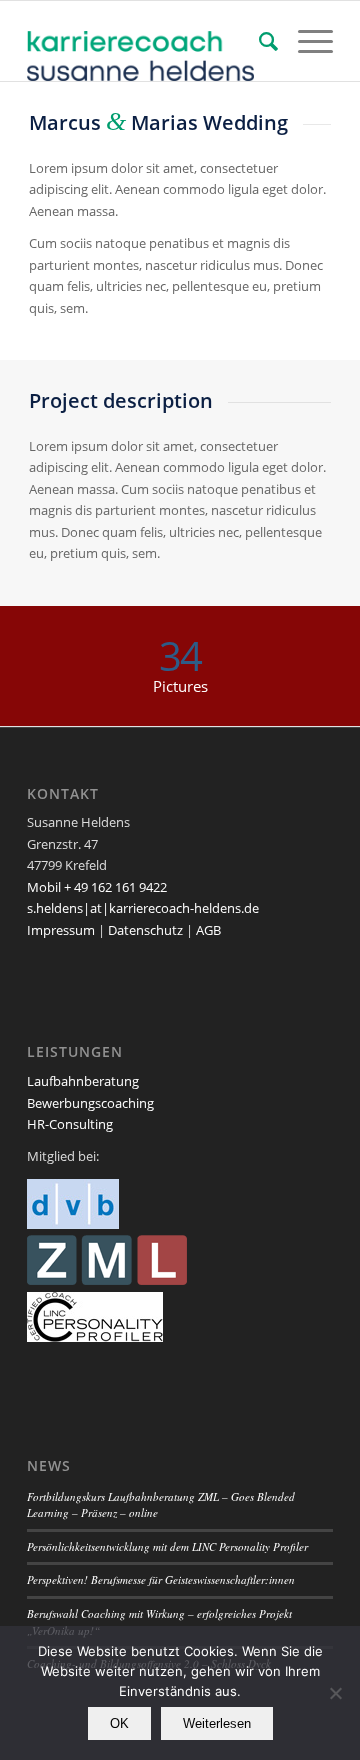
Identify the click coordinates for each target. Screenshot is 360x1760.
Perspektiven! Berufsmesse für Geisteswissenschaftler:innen (161, 1579)
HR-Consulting (70, 1124)
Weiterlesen (217, 1723)
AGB (208, 930)
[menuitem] (258, 41)
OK (119, 1723)
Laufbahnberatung (83, 1081)
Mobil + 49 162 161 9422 (97, 887)
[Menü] (305, 41)
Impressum (61, 930)
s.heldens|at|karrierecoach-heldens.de (143, 908)
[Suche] (258, 41)
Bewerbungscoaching (90, 1103)
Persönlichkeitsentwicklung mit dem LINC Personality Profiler (167, 1546)
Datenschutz (145, 930)
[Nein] (335, 1693)
